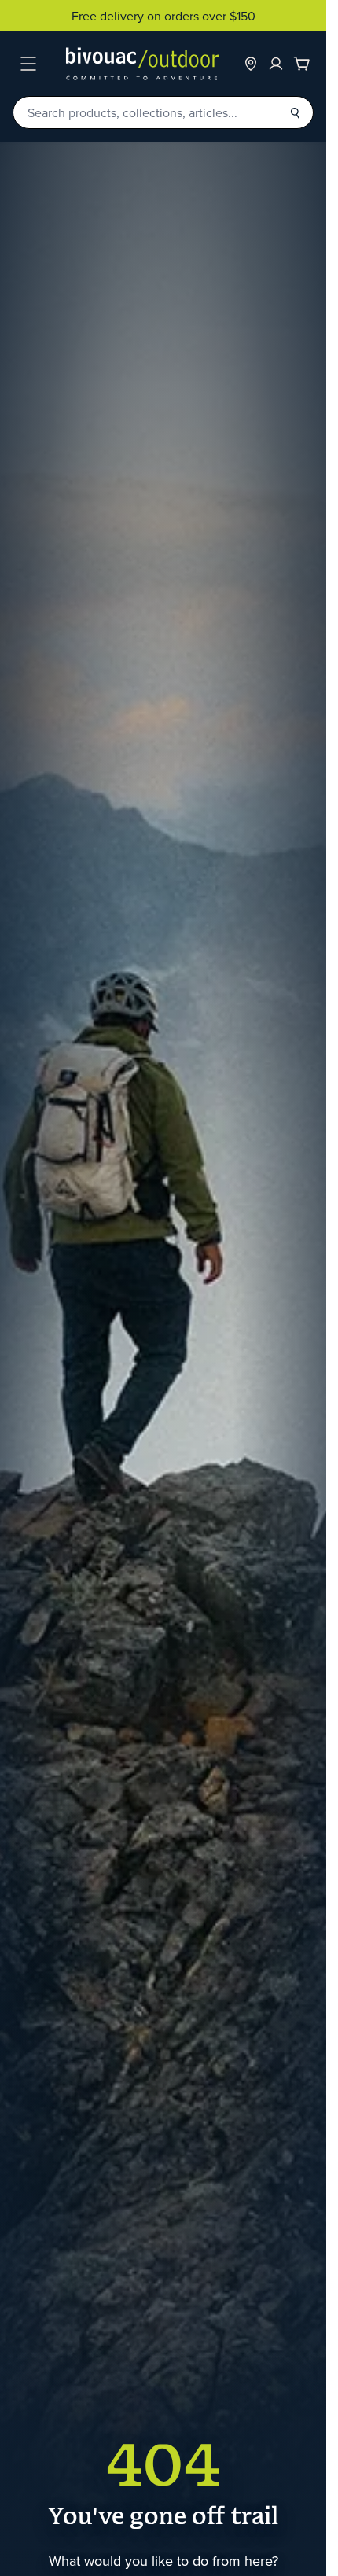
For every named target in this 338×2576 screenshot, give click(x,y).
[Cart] (302, 64)
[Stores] (251, 64)
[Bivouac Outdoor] (142, 64)
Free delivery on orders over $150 (163, 16)
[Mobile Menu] (28, 64)
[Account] (276, 64)
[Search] (295, 112)
